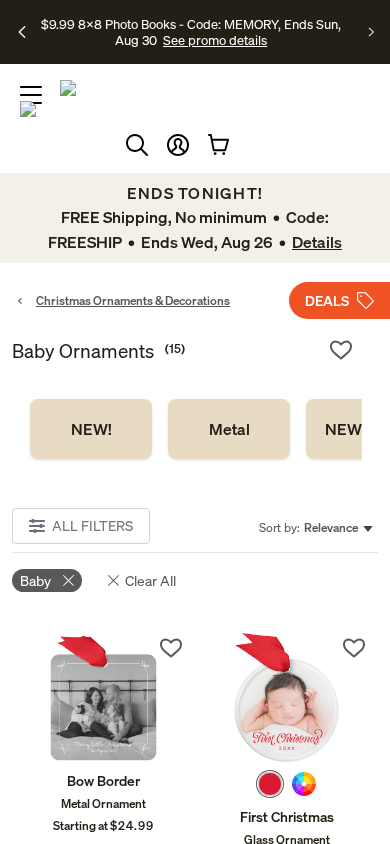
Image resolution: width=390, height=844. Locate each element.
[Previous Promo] (22, 32)
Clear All (150, 580)
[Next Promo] (371, 32)
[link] (91, 429)
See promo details (215, 40)
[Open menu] (31, 95)
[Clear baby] (68, 580)
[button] (178, 145)
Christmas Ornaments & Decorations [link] (133, 300)
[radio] (270, 784)
